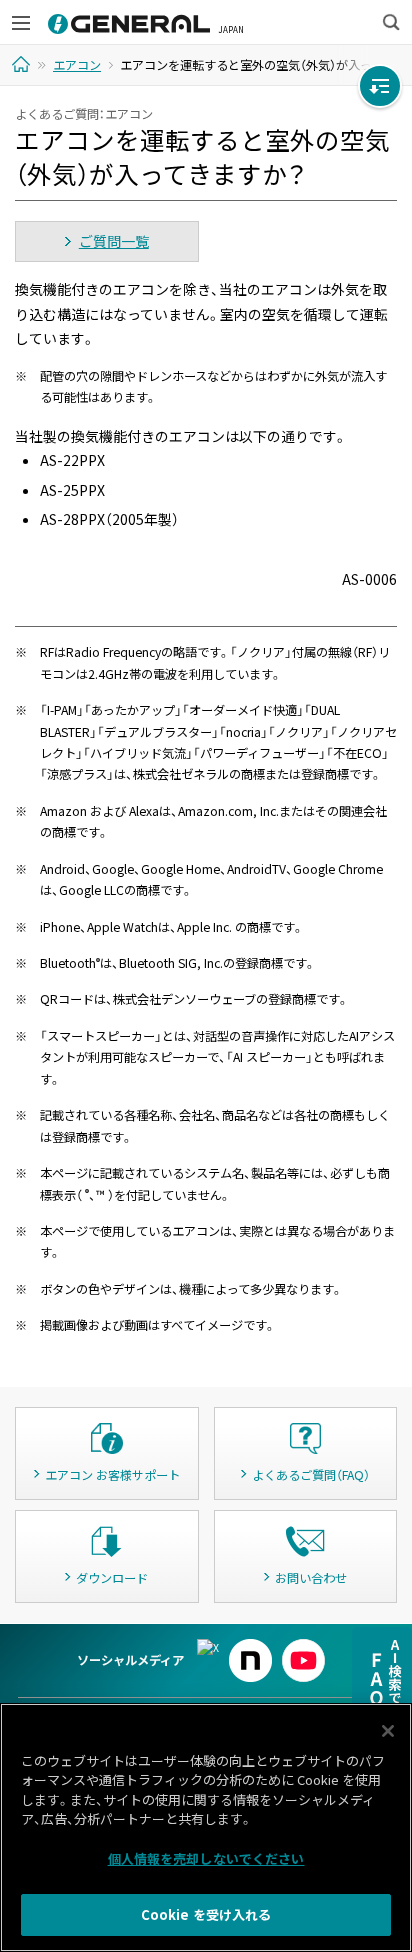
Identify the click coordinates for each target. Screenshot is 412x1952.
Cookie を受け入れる (206, 1914)
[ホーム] (23, 64)
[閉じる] (388, 1731)
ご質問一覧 (114, 241)
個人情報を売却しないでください (206, 1858)
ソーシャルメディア (130, 1660)
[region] (206, 1827)
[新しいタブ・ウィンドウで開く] (208, 1647)
